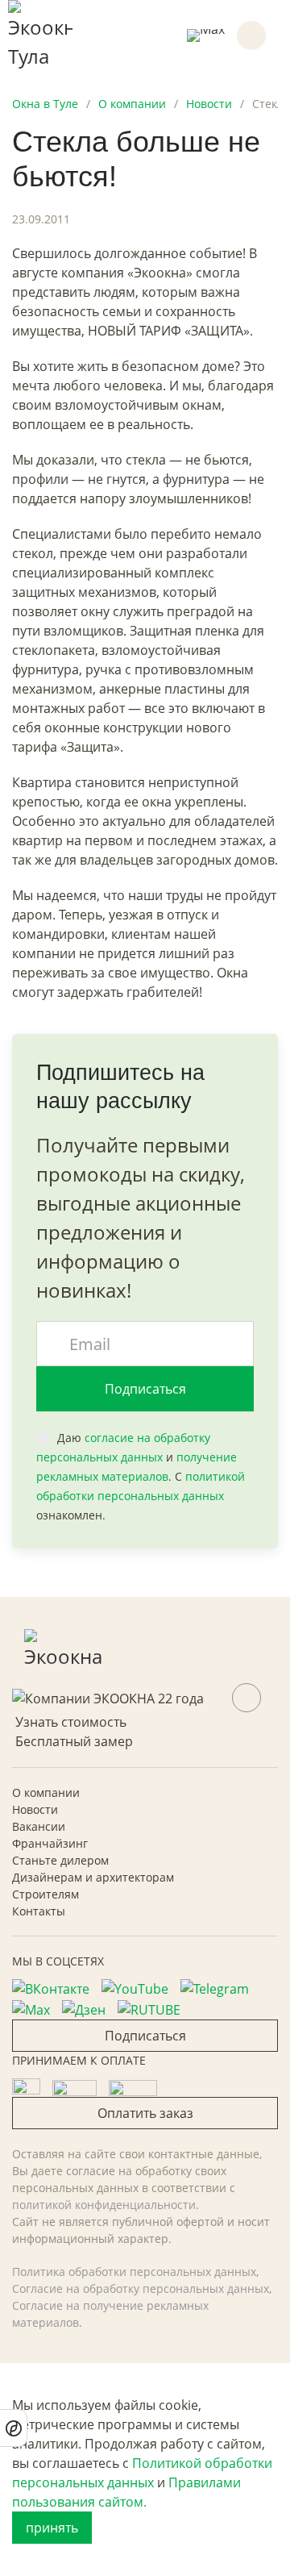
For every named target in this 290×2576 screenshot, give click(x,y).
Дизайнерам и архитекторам (93, 1877)
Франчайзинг (50, 1843)
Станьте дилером (60, 1860)
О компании (46, 1792)
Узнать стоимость (71, 1722)
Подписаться (145, 1389)
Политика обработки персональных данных (134, 2272)
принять (52, 2528)
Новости (35, 1809)
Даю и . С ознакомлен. (141, 1476)
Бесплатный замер (74, 1741)
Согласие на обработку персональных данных (141, 2288)
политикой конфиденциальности (104, 2205)
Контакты (39, 1911)
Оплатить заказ (145, 2113)
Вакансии (39, 1826)
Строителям (46, 1894)
